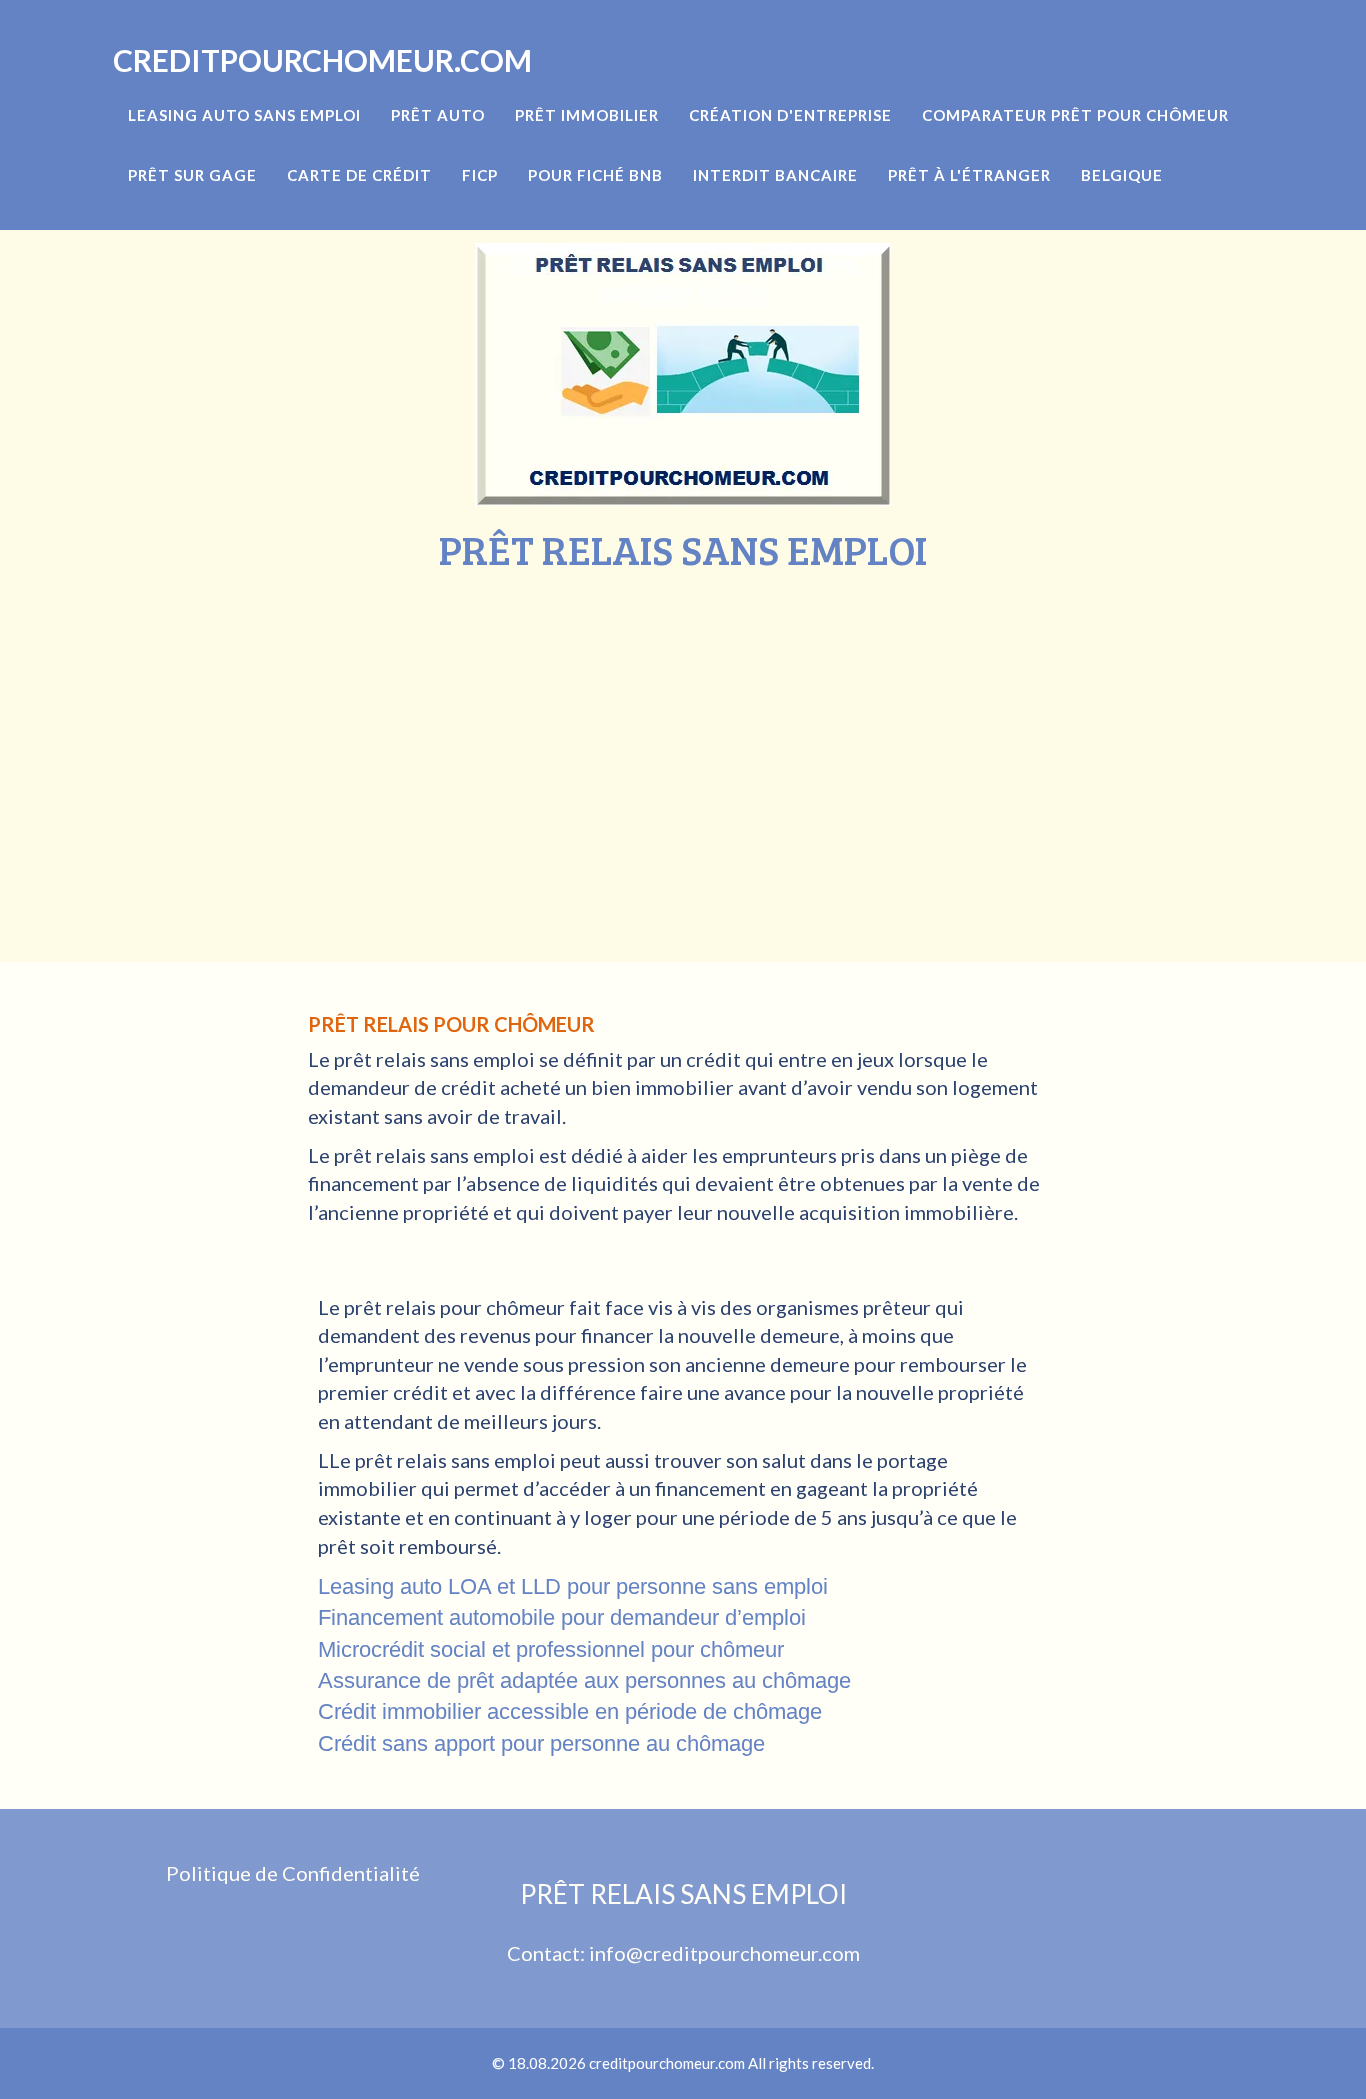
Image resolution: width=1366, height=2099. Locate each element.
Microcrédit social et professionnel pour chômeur (551, 1649)
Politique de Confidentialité (293, 1873)
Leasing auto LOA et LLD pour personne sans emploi (573, 1586)
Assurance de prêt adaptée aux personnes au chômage (584, 1680)
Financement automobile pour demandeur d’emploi (562, 1617)
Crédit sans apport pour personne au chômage (541, 1743)
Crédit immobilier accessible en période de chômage (570, 1711)
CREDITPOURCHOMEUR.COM (322, 60)
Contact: (548, 1953)
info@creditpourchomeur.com (724, 1953)
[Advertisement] (683, 722)
